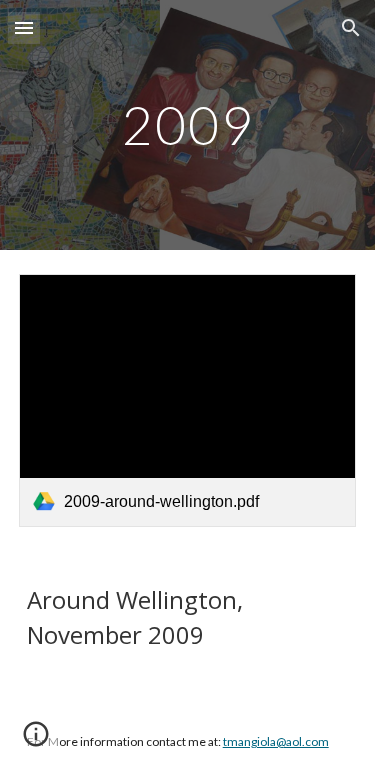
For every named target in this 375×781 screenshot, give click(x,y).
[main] (188, 124)
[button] (24, 27)
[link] (188, 400)
